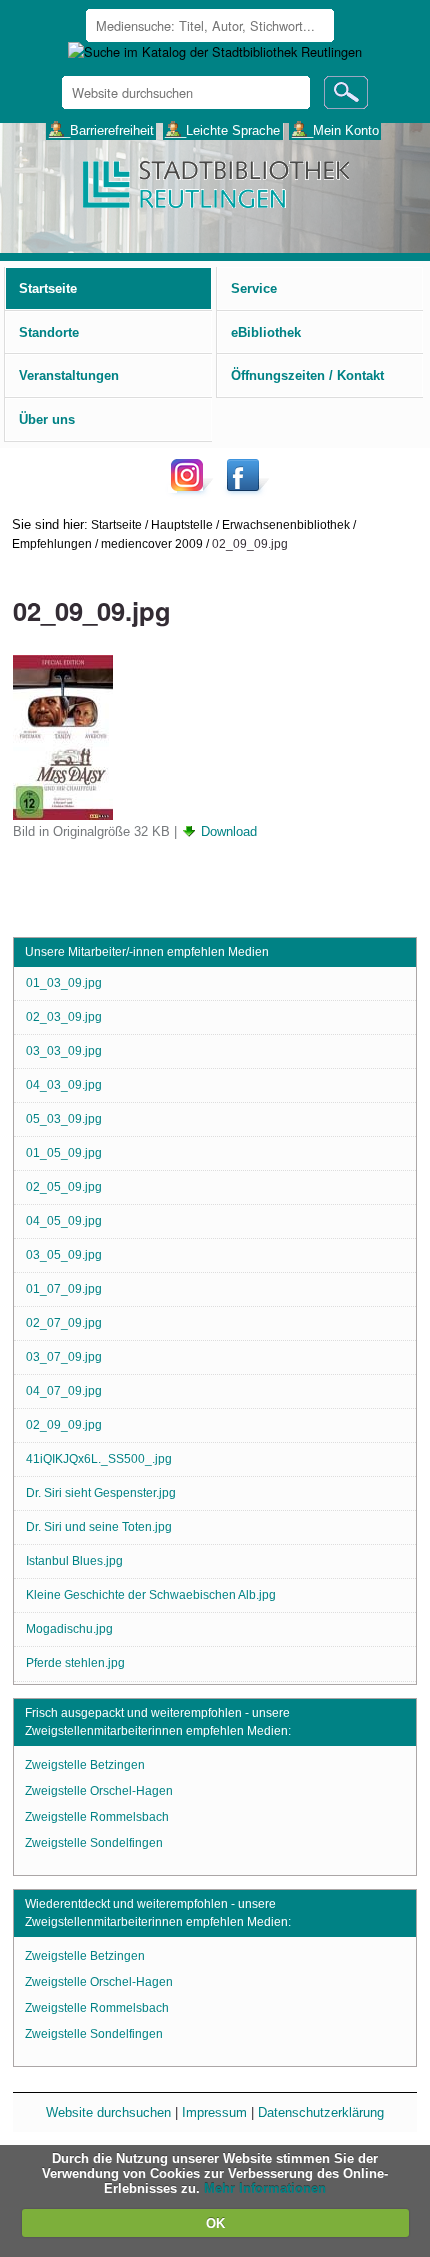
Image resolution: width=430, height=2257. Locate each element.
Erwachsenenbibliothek (286, 524)
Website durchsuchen (108, 2112)
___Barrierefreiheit (101, 129)
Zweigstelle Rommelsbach (97, 1817)
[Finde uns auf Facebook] (245, 490)
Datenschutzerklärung (321, 2112)
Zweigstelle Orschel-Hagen (99, 1791)
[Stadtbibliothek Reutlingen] (214, 182)
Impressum (214, 2112)
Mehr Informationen (265, 2188)
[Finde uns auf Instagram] (192, 490)
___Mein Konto (335, 129)
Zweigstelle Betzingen (85, 1765)
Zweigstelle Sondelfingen (94, 1843)
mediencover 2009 (152, 543)
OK (215, 2223)
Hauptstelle (182, 524)
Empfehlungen (52, 543)
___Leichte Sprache (222, 129)
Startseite (116, 524)
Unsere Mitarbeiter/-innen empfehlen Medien (147, 952)
